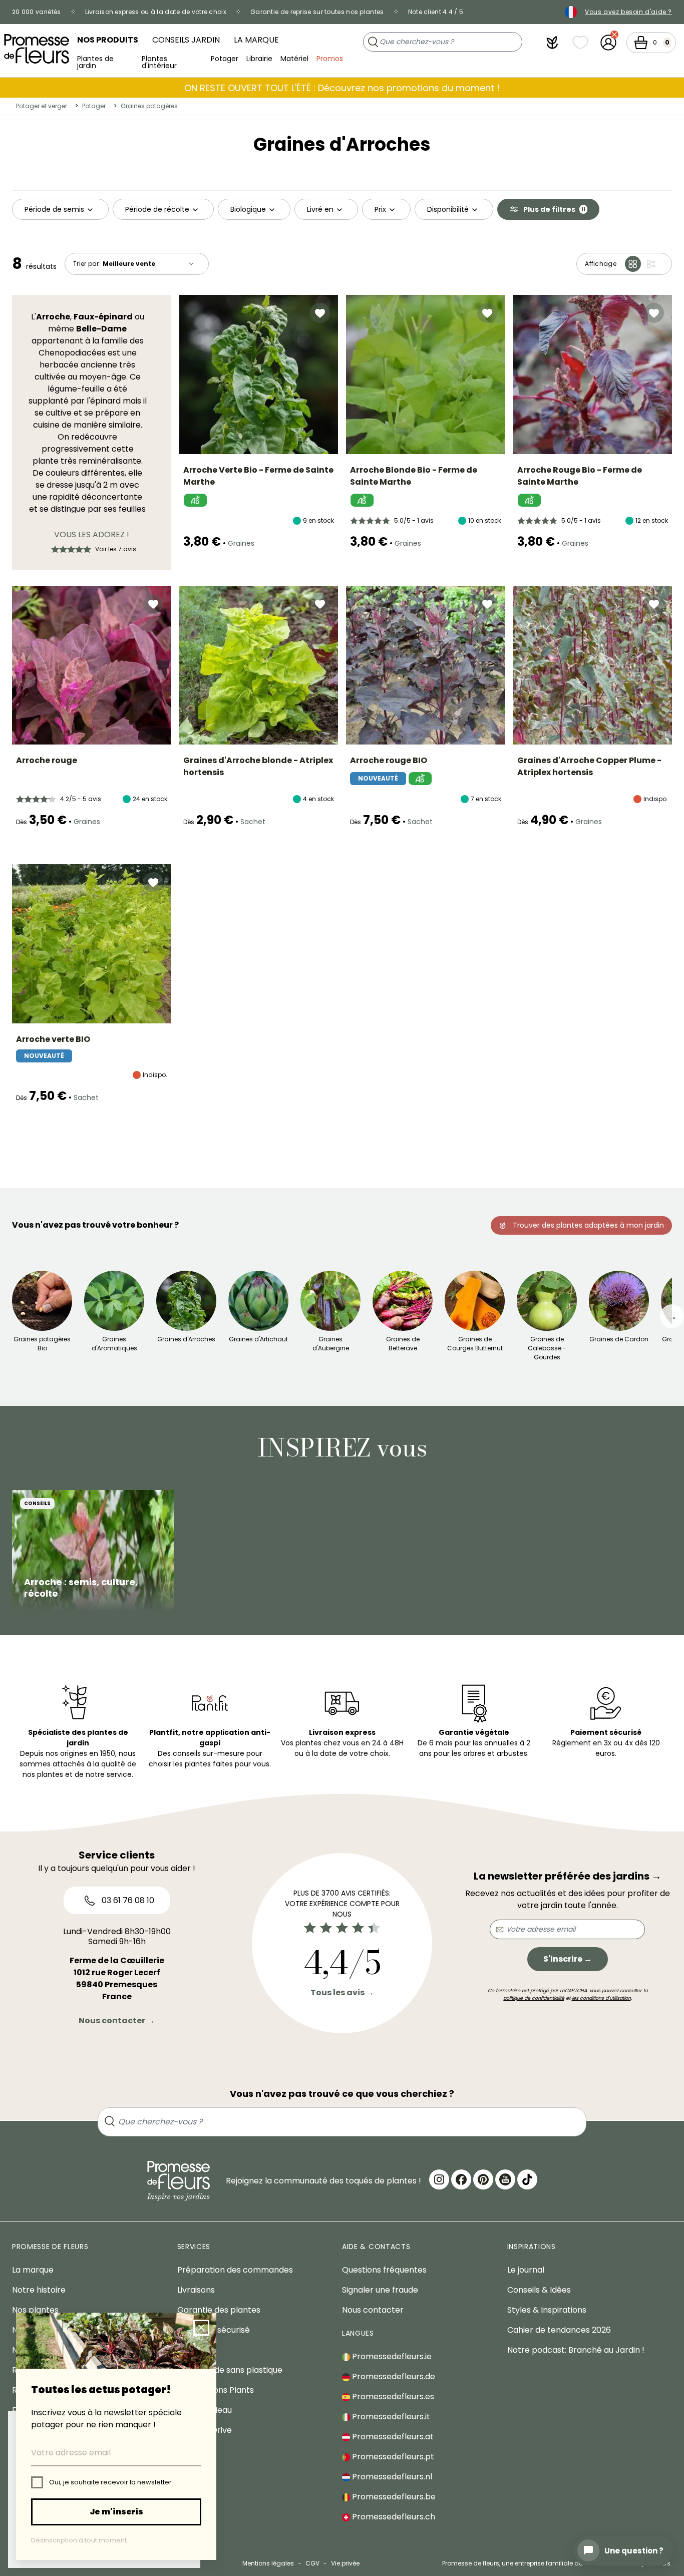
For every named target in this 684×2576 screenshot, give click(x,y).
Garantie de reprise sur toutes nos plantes (317, 12)
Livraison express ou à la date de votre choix (156, 12)
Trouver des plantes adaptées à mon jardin (588, 1225)
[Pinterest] (483, 2179)
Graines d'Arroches (186, 1339)
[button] (552, 43)
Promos (330, 59)
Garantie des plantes (219, 2310)
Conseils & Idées (539, 2290)
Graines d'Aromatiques (114, 1344)
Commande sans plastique (230, 2370)
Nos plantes (35, 2310)
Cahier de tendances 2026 (559, 2330)
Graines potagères (149, 106)
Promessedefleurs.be (393, 2497)
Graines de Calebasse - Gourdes (547, 1348)
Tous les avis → (342, 1992)
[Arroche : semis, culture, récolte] (93, 1551)
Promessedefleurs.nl (391, 2477)
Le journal (526, 2270)
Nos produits (108, 40)
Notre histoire (39, 2290)
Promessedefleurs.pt (392, 2457)
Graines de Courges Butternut (475, 1344)
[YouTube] (505, 2179)
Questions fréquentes (384, 2270)
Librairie (259, 59)
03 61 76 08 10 (127, 1900)
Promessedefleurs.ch (393, 2517)
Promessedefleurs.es (392, 2397)
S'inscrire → (568, 1959)
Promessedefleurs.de (393, 2376)
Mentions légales (268, 2563)
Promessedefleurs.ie (391, 2356)
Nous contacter (373, 2310)
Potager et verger (42, 106)
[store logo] (37, 49)
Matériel (294, 59)
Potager (225, 59)
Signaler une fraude (380, 2290)
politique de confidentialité (534, 1998)
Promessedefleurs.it (390, 2417)
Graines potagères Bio (42, 1344)
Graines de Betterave (403, 1344)
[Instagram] (439, 2179)
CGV (312, 2563)
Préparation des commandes (235, 2270)
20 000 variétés (37, 12)
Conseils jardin (186, 40)
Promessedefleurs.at (392, 2437)
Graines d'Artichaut (258, 1339)
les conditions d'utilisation (601, 1998)
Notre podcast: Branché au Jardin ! (576, 2350)
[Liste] (651, 264)
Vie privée (345, 2563)
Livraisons (196, 2290)
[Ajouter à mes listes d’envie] (320, 313)
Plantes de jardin (95, 61)
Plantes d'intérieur (159, 61)
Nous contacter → (117, 2020)
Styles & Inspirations (547, 2310)
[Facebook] (461, 2179)
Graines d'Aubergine (331, 1344)
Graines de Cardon (619, 1339)
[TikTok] (527, 2179)
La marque (256, 40)
